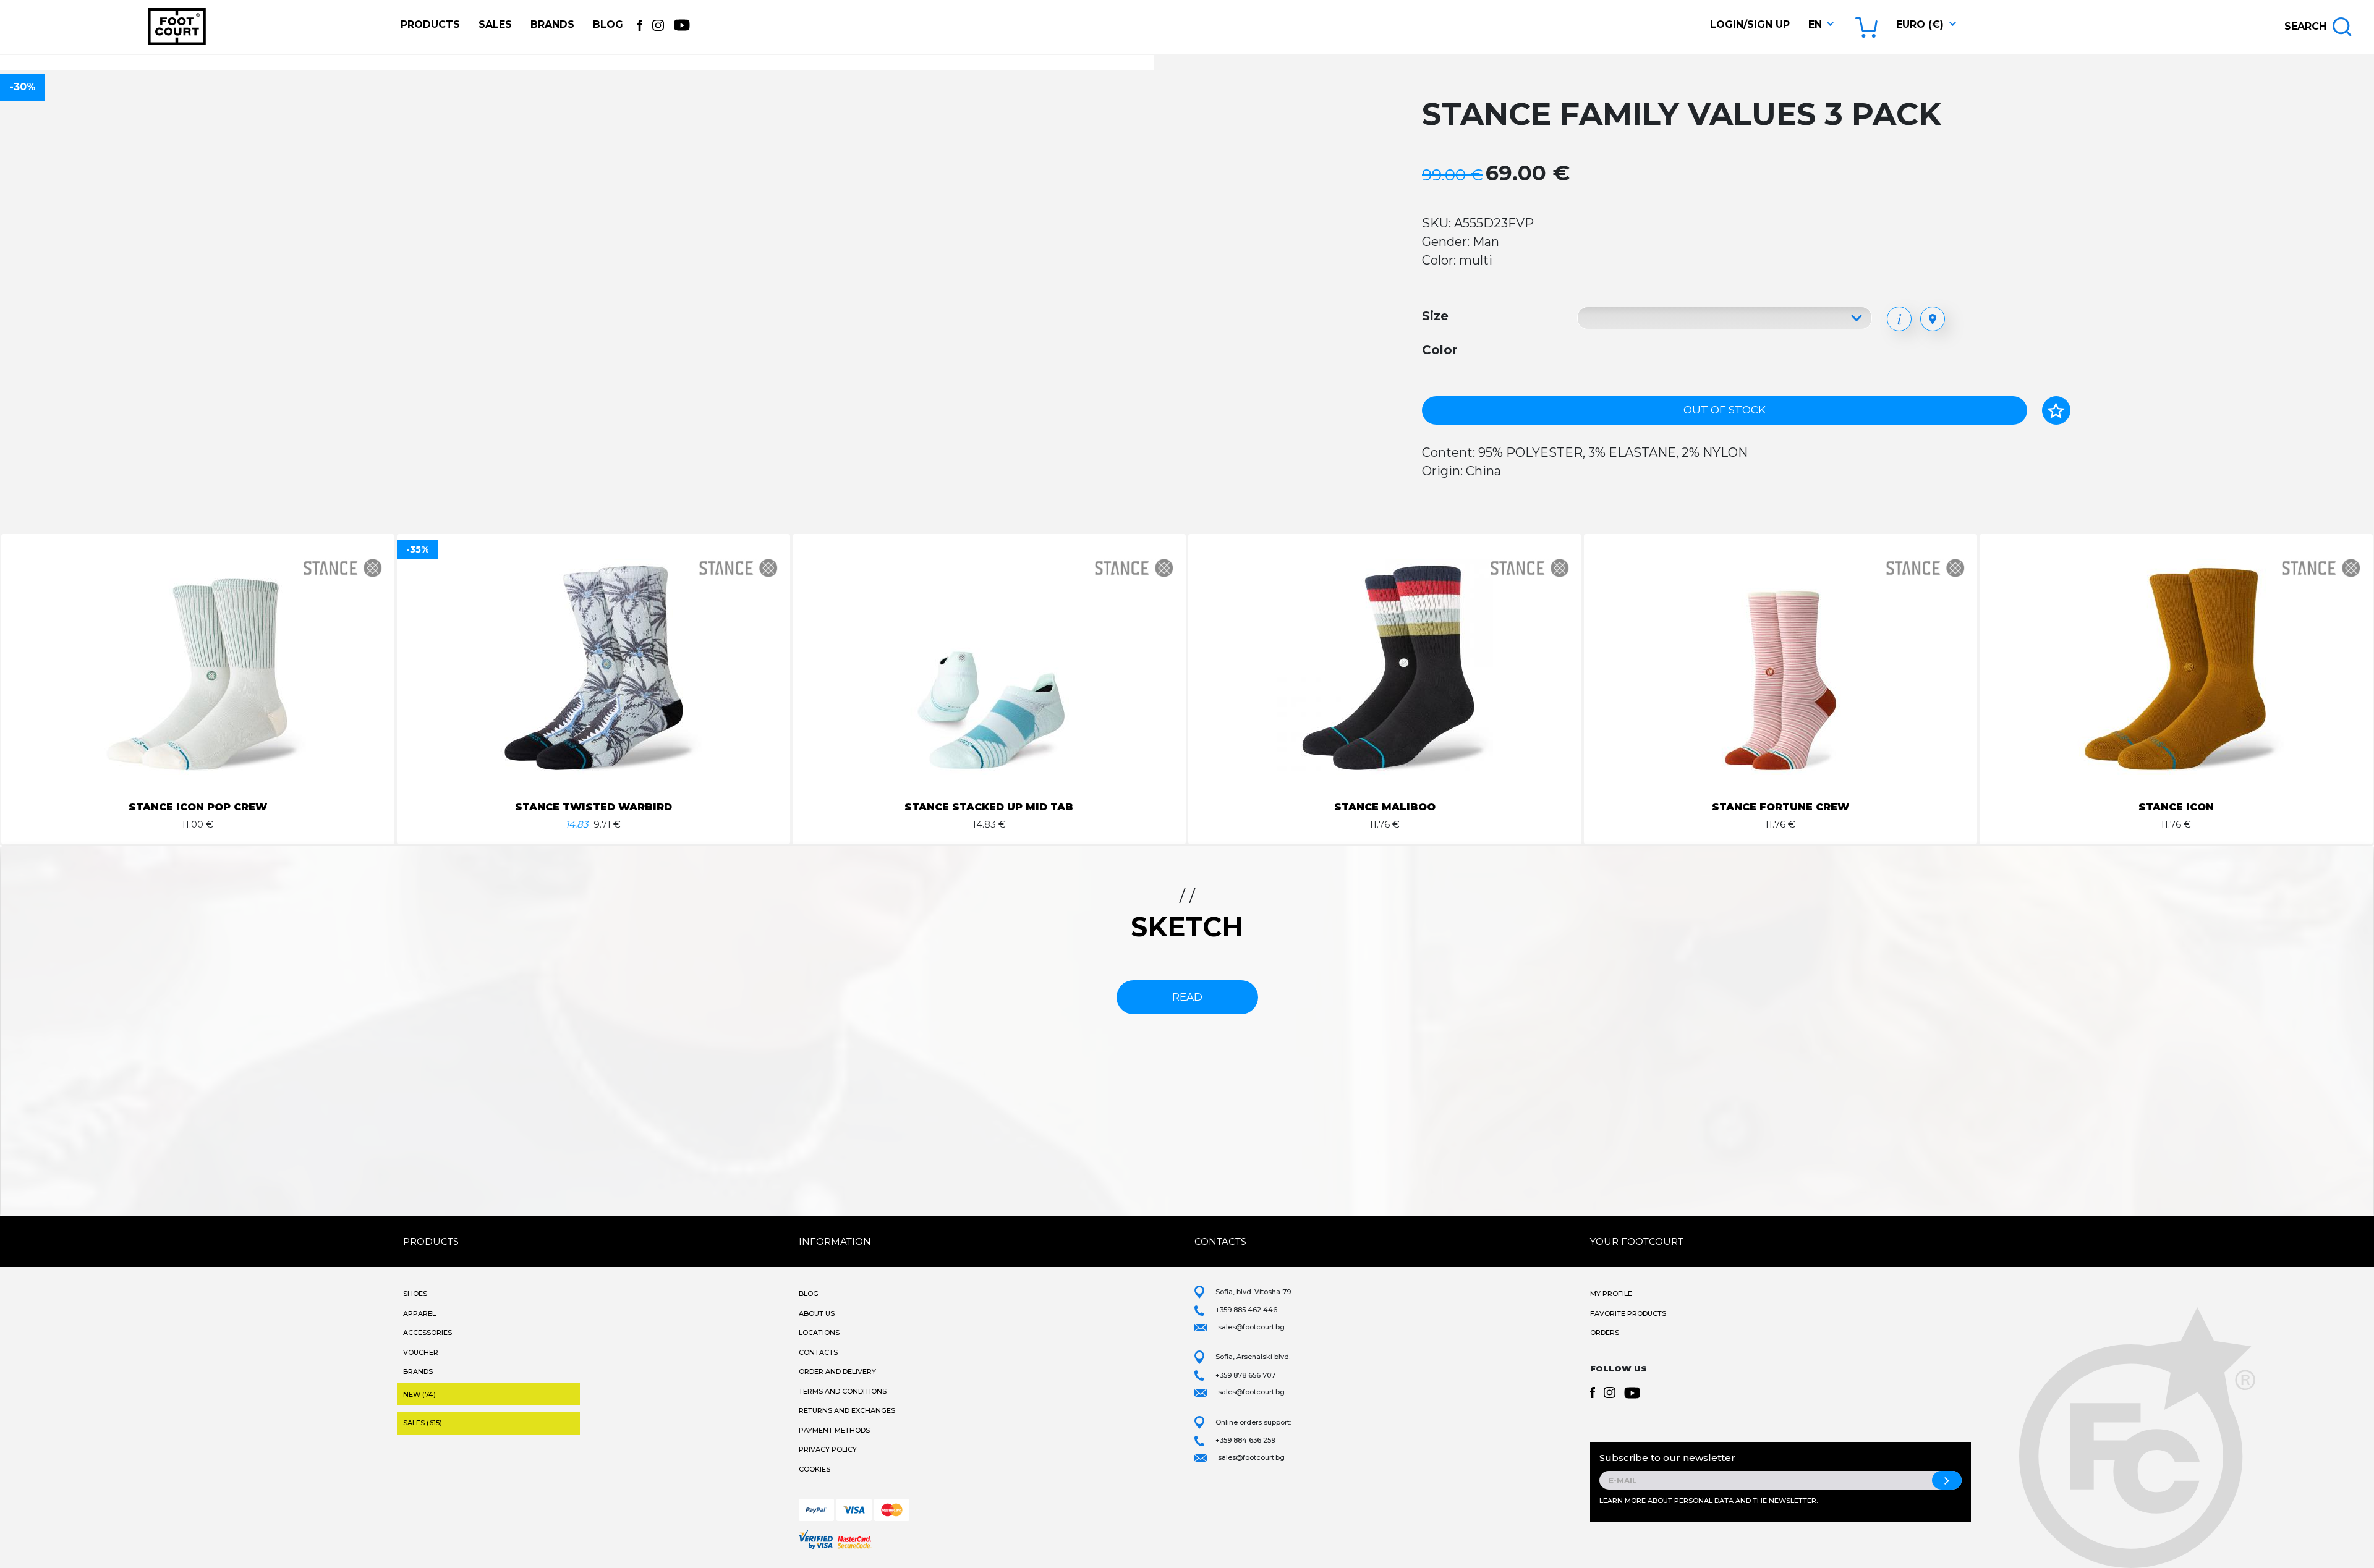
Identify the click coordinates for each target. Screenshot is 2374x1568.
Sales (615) (423, 1423)
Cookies (815, 1469)
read (1187, 997)
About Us (817, 1313)
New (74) (419, 1394)
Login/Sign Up (1750, 24)
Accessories (428, 1333)
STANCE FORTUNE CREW (1781, 807)
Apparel (419, 1313)
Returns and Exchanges (847, 1410)
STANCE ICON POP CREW (198, 807)
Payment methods (834, 1430)
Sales (495, 24)
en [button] (1815, 24)
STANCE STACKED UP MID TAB (989, 807)
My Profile (1611, 1294)
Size (1435, 316)
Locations (819, 1333)
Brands (552, 24)
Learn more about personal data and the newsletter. (1708, 1501)
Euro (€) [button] (1920, 24)
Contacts (818, 1352)
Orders (1605, 1333)
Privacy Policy (828, 1449)
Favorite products (1628, 1313)
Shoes (415, 1294)
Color (1440, 350)
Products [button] (430, 24)
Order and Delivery (837, 1371)
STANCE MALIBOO (1385, 807)
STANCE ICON (2176, 807)
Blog (608, 24)
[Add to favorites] (2056, 410)
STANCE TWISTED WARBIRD (593, 807)
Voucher (421, 1352)
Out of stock (1725, 410)
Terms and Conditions (843, 1391)
